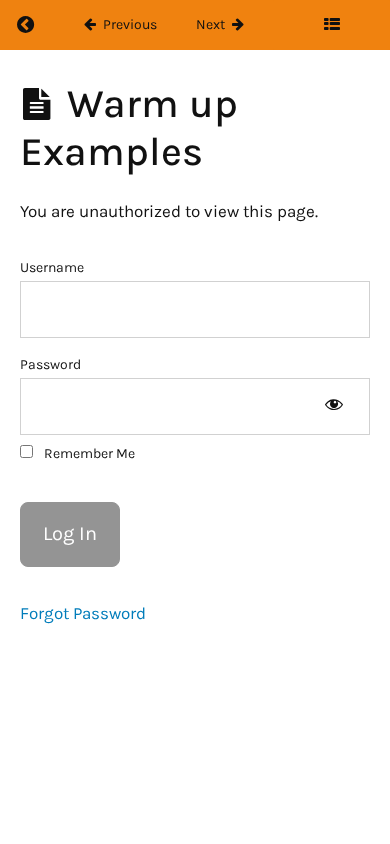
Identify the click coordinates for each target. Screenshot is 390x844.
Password (50, 364)
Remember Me (88, 453)
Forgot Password (83, 613)
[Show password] (333, 406)
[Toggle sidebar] (331, 25)
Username (52, 267)
